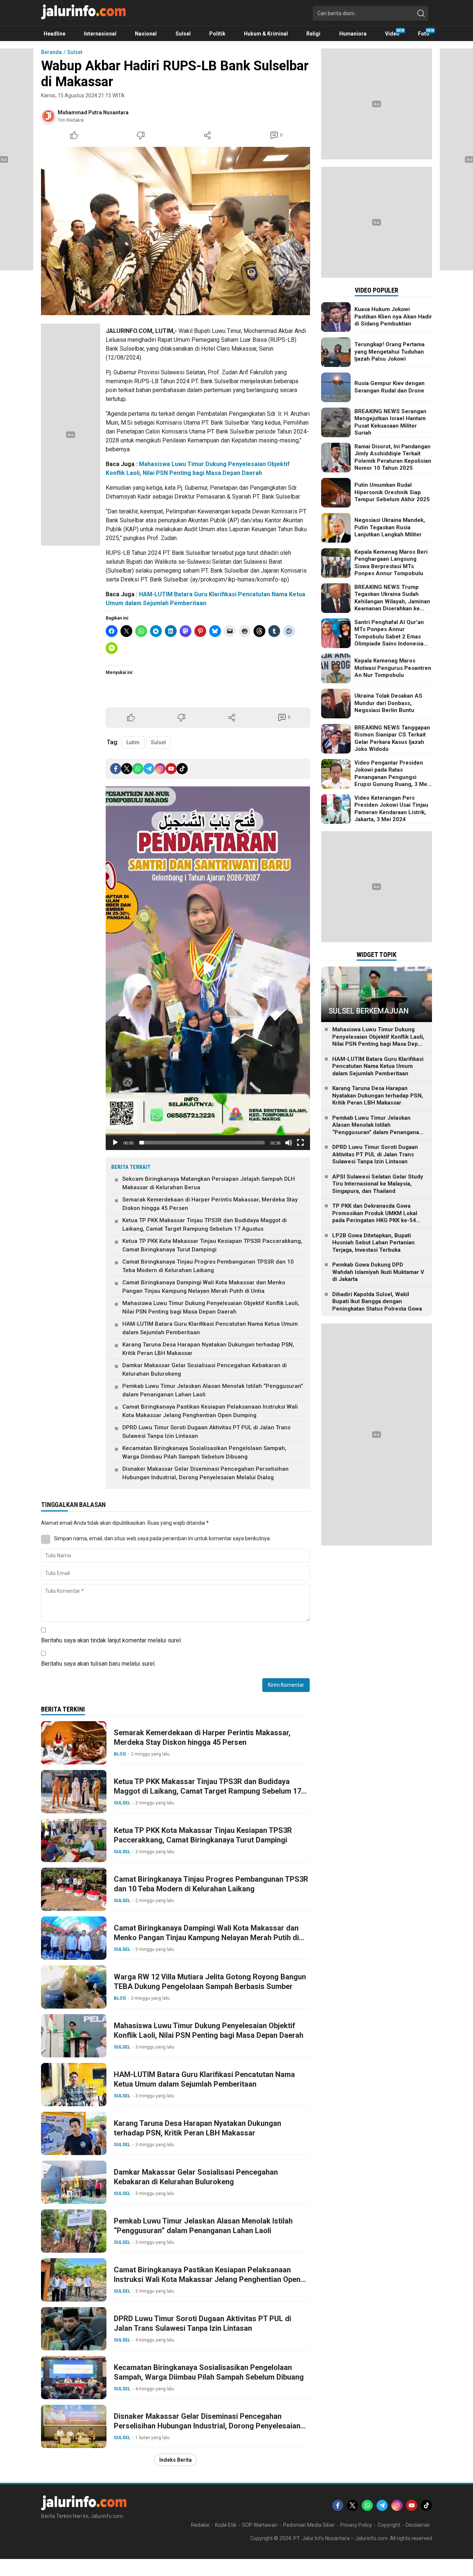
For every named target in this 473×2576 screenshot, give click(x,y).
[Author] (48, 116)
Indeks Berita (176, 2460)
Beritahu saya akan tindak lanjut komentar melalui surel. (111, 1640)
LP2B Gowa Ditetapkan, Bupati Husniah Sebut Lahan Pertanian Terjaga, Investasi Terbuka (373, 1243)
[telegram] (149, 769)
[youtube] (171, 769)
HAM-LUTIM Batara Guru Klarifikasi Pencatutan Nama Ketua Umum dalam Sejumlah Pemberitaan (210, 1328)
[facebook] (116, 769)
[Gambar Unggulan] (176, 231)
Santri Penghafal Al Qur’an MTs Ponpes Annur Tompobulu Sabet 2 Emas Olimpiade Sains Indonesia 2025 (389, 637)
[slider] (202, 1143)
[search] (421, 13)
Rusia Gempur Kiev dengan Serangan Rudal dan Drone (389, 387)
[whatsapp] (138, 769)
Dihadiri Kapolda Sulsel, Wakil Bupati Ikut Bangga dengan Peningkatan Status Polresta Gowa (377, 1302)
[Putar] (115, 1143)
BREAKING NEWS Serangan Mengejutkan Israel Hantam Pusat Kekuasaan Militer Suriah (390, 422)
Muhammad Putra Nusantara (93, 112)
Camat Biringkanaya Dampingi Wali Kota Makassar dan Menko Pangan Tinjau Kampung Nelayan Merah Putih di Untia (204, 1287)
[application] (208, 968)
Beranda (51, 52)
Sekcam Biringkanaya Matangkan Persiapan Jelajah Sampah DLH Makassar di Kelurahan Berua (209, 1183)
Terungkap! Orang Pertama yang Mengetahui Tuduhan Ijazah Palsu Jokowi (389, 352)
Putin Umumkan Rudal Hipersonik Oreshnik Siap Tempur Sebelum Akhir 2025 (392, 492)
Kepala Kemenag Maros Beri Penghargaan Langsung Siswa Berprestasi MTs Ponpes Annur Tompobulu (391, 563)
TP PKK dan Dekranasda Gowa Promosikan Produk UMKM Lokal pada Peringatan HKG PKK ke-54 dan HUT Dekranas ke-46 (375, 1217)
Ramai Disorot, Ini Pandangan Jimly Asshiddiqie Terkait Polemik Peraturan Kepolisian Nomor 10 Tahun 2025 (393, 457)
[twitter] (127, 769)
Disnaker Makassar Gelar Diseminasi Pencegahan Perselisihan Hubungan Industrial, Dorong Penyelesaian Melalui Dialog (205, 1473)
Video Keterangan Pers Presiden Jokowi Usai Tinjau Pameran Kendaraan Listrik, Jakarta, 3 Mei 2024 (391, 809)
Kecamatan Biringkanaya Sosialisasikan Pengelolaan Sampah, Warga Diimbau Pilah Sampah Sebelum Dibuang (204, 1452)
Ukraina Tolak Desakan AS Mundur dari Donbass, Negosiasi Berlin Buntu (388, 703)
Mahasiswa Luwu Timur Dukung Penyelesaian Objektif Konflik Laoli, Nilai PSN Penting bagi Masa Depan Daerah (211, 1307)
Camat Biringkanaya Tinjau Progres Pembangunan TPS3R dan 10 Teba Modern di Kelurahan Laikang (208, 1266)
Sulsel (75, 52)
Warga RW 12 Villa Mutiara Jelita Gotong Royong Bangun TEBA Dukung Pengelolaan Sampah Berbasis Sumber (210, 1982)
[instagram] (160, 769)
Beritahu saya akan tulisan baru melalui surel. (98, 1664)
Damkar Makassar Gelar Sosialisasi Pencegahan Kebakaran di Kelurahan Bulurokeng (205, 1370)
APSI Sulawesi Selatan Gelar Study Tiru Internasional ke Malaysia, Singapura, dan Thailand (378, 1184)
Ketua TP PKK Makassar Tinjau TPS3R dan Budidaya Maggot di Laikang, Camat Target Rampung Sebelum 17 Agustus (205, 1225)
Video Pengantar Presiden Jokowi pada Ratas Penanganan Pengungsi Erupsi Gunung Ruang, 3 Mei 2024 (392, 777)
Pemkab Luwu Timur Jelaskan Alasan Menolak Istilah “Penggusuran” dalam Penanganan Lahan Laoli (213, 1390)
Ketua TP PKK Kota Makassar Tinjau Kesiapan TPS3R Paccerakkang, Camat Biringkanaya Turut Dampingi (212, 1245)
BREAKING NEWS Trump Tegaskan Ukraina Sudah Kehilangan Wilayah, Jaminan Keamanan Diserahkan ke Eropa (392, 601)
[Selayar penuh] (300, 1143)
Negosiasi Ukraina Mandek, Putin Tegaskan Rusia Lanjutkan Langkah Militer (390, 527)
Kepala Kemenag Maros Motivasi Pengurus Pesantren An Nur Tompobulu (393, 668)
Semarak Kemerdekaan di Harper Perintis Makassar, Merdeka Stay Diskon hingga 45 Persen (210, 1204)
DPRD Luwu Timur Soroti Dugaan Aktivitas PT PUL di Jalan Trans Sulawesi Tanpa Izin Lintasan (206, 1432)
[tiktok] (182, 769)
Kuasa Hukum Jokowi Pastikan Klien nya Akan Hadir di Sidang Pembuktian (393, 316)
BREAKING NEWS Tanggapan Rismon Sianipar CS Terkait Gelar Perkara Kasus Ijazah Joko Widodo (392, 739)
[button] (208, 968)
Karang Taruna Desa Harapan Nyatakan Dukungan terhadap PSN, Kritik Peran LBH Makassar (208, 1349)
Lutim (133, 742)
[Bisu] (289, 1143)
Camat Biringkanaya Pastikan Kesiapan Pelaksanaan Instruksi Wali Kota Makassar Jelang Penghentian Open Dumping (210, 1411)
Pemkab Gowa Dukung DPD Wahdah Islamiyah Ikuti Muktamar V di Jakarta (378, 1272)
